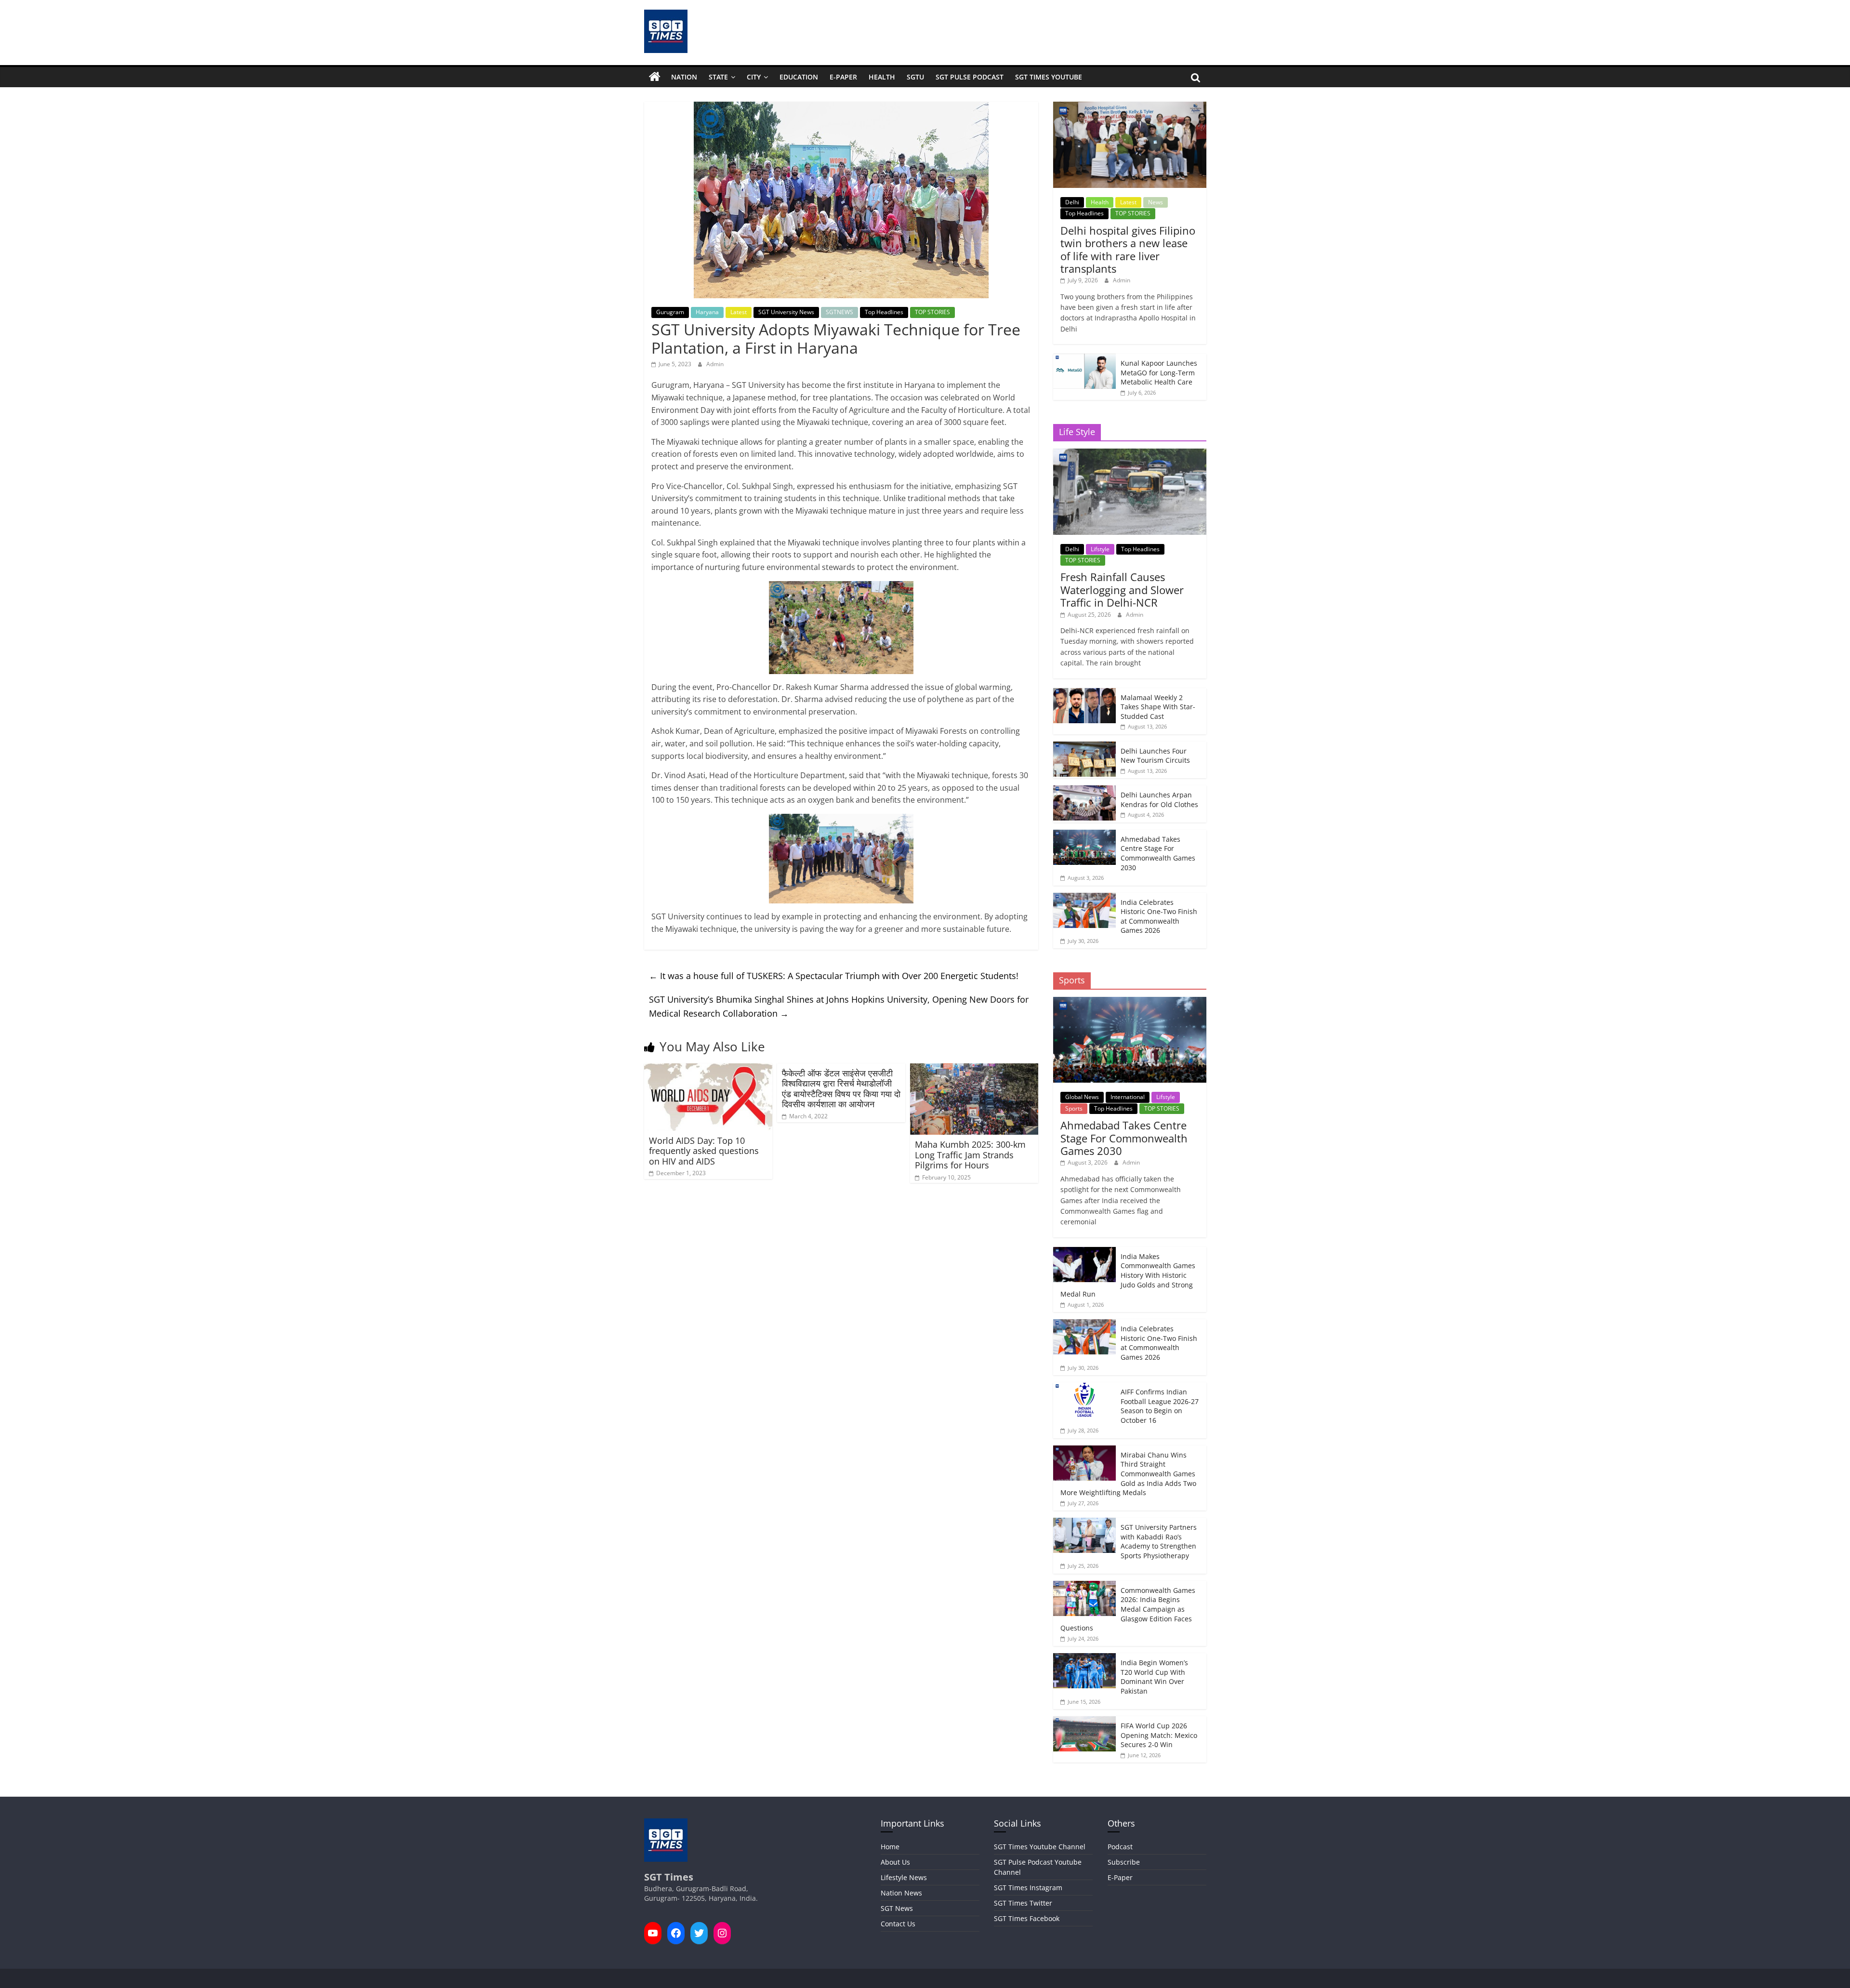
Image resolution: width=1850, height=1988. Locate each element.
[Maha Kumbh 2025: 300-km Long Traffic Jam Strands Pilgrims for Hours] (974, 1069)
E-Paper (843, 77)
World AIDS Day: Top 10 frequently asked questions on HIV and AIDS (704, 1151)
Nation (684, 77)
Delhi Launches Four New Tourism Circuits (1155, 756)
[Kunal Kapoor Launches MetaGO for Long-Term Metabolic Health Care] (1084, 359)
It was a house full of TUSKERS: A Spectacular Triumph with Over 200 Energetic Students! (834, 976)
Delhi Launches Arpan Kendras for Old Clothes (1159, 800)
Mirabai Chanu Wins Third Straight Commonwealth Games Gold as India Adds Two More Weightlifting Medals (1128, 1474)
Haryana (707, 312)
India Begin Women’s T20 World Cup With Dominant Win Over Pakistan (1154, 1677)
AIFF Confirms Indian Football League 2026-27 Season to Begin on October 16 (1160, 1406)
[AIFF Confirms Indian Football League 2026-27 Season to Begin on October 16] (1084, 1387)
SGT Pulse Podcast (970, 77)
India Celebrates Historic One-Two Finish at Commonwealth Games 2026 (1159, 916)
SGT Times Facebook (1027, 1918)
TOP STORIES (932, 312)
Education (799, 77)
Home (890, 1847)
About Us (895, 1862)
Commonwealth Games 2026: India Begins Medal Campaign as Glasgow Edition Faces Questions (1128, 1609)
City (754, 77)
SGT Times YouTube (1049, 77)
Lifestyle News (904, 1877)
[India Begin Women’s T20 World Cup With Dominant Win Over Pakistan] (1084, 1658)
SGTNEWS (839, 312)
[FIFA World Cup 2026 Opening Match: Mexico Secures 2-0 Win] (1084, 1721)
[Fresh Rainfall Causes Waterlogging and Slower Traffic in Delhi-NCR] (1130, 454)
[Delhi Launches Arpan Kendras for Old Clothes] (1084, 790)
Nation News (901, 1893)
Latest (739, 312)
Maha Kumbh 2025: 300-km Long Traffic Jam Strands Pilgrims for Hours (970, 1155)
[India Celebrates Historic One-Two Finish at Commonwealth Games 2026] (1084, 898)
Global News (1082, 1097)
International (1128, 1097)
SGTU (915, 77)
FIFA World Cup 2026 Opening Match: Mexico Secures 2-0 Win (1159, 1735)
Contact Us (898, 1924)
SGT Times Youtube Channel (1040, 1847)
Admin (715, 364)
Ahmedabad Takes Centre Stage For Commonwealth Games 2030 (1158, 853)
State (718, 77)
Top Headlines (884, 312)
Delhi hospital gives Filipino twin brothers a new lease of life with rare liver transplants (1128, 249)
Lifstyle (1100, 549)
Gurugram (670, 312)
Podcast (1120, 1847)
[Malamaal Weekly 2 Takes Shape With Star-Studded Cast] (1084, 693)
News (1156, 202)
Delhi (1072, 202)
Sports (1074, 1108)
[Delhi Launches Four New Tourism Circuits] (1084, 747)
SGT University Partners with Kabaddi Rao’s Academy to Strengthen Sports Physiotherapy (1159, 1541)
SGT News (897, 1908)
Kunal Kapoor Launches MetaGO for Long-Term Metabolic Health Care (1159, 372)
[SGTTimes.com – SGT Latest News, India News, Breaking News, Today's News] (655, 77)
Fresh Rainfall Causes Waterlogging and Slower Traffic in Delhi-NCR (1122, 590)
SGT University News (786, 312)
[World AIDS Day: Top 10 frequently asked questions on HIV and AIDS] (708, 1069)
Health (882, 77)
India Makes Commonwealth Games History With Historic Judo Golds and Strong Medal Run (1128, 1275)
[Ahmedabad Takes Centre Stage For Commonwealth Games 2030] (1084, 835)
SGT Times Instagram (1028, 1888)
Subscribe (1124, 1862)
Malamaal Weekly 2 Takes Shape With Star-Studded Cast (1158, 707)
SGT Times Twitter (1023, 1903)
